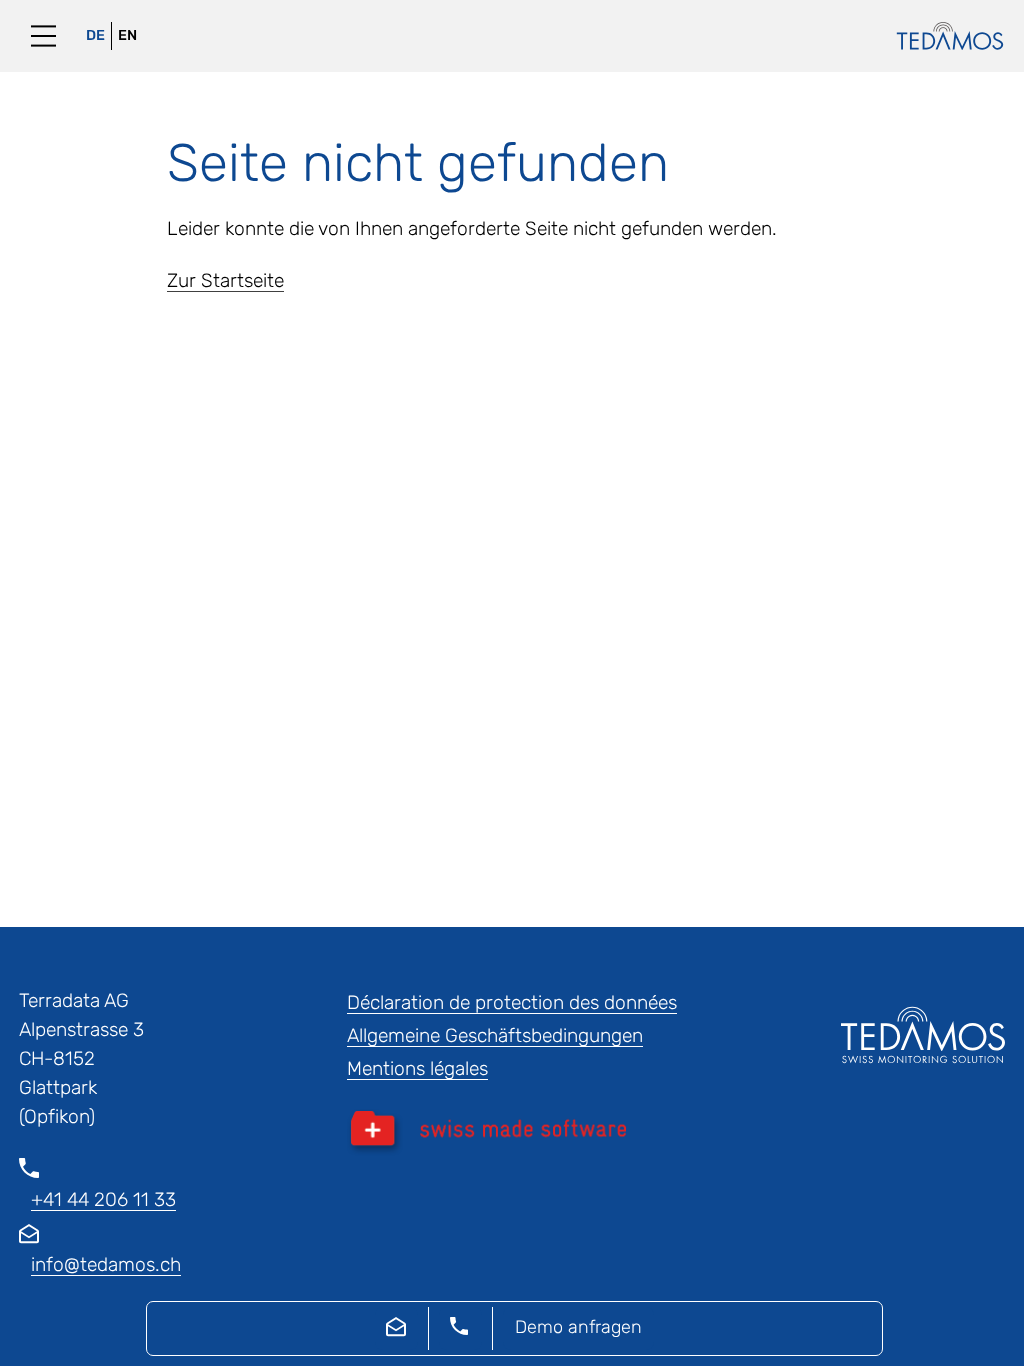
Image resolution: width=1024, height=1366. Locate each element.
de (95, 35)
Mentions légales (417, 1068)
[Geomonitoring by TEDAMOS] (940, 36)
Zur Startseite (225, 280)
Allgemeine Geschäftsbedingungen (495, 1035)
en (127, 35)
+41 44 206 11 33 (103, 1199)
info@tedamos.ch (106, 1264)
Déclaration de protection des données (512, 1002)
